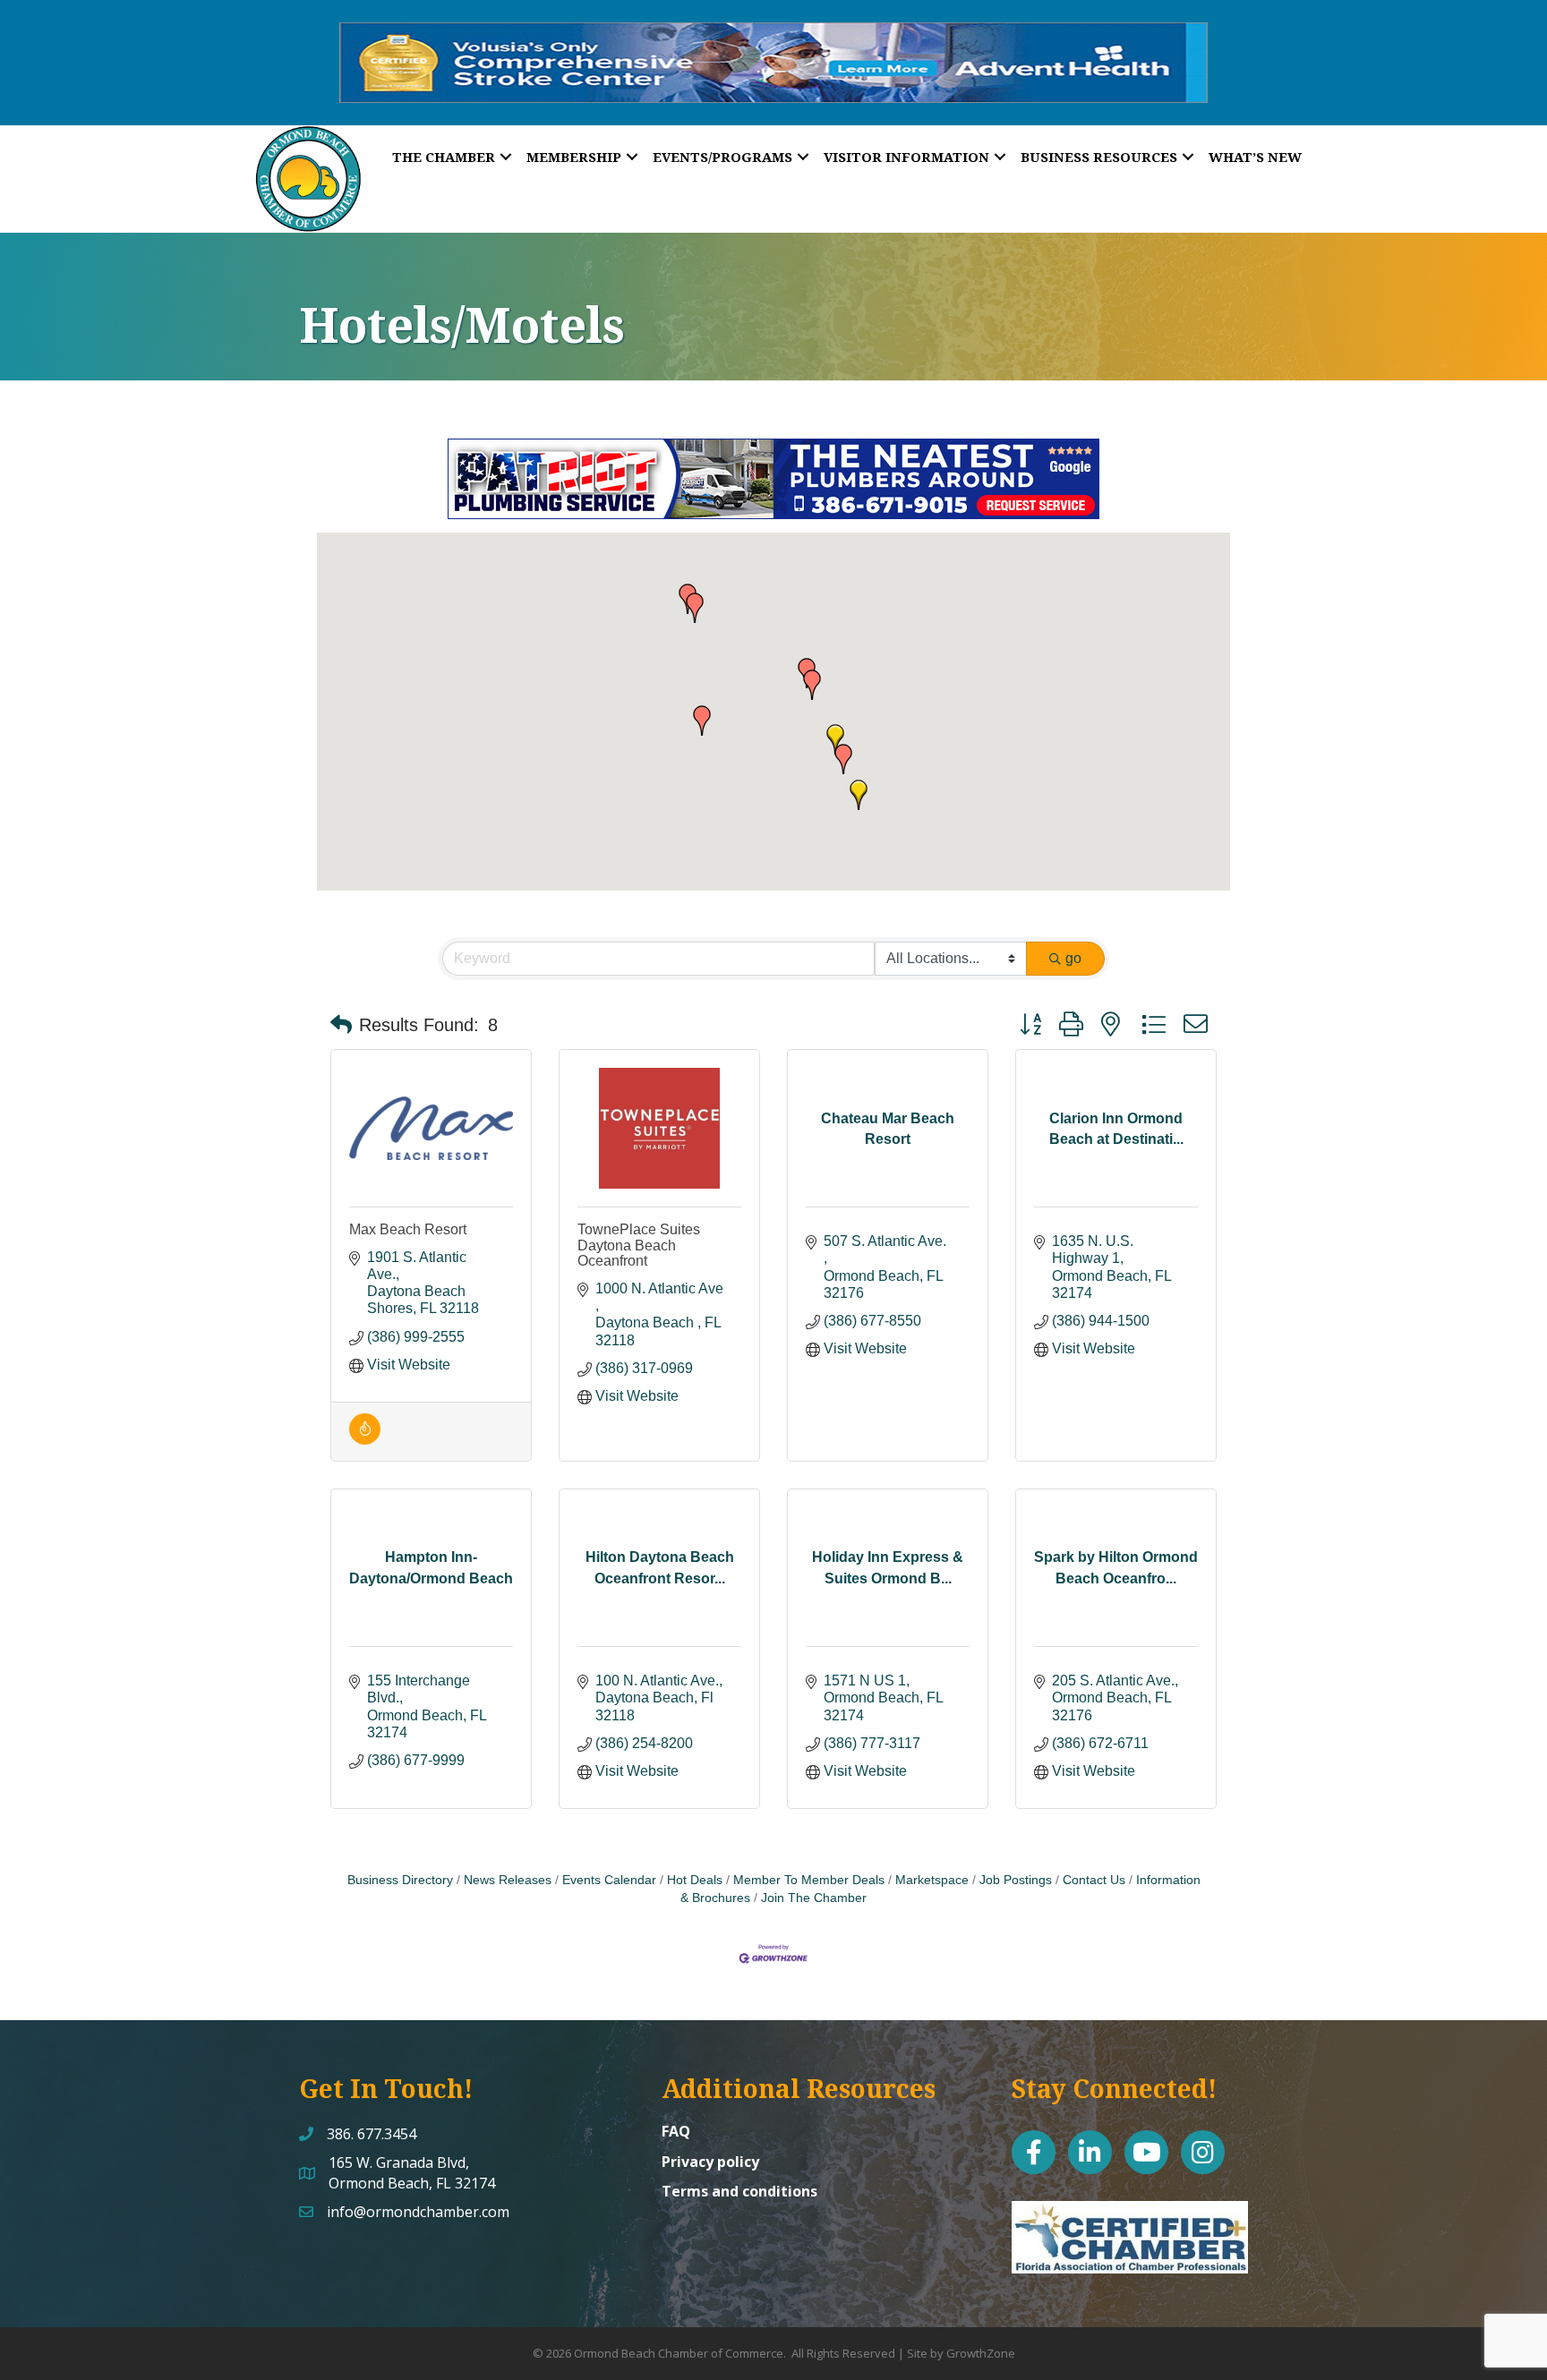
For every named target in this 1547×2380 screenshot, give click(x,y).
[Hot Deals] (365, 1440)
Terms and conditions (739, 2191)
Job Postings (1016, 1880)
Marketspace (932, 1880)
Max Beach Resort (408, 1229)
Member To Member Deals (809, 1880)
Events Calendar (609, 1880)
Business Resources (1099, 157)
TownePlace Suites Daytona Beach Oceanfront (639, 1245)
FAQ (676, 2131)
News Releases (508, 1880)
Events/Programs (722, 157)
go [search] (1073, 958)
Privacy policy (710, 2162)
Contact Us (1094, 1880)
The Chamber (444, 157)
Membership (574, 157)
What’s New (1255, 157)
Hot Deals (695, 1880)
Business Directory (400, 1880)
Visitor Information (906, 157)
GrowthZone (981, 2353)
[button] (859, 795)
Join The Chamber (814, 1898)
